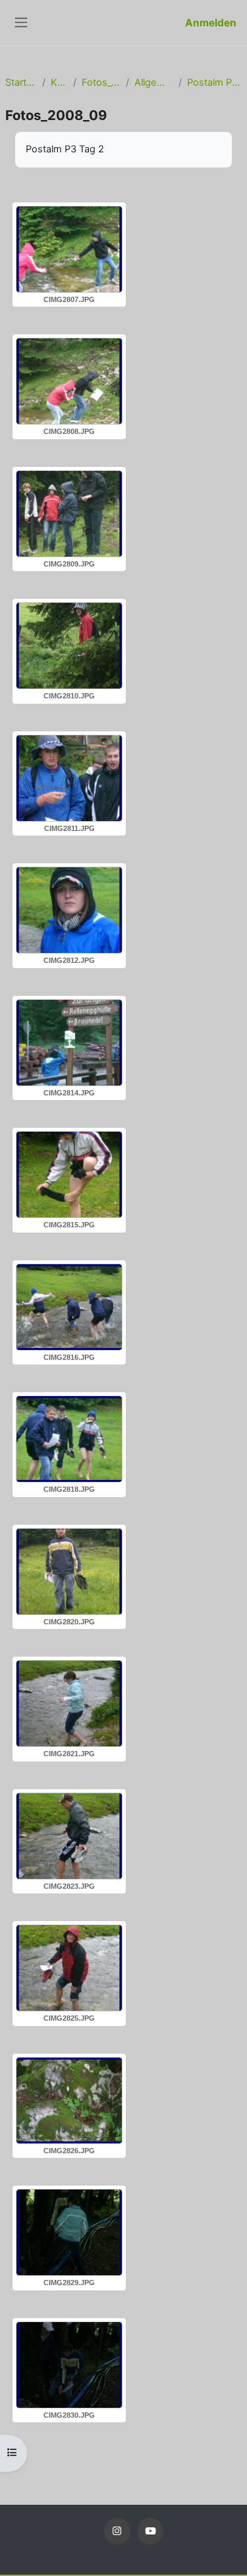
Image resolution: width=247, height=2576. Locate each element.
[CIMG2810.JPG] (69, 646)
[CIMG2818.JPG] (69, 1439)
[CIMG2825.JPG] (69, 1968)
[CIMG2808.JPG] (69, 381)
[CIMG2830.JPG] (69, 2365)
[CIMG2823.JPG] (69, 1836)
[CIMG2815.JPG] (69, 1175)
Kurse (59, 82)
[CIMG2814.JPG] (69, 1043)
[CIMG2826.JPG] (69, 2101)
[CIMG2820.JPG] (69, 1572)
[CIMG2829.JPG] (69, 2232)
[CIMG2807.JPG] (69, 249)
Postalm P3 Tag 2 (214, 82)
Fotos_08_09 (101, 82)
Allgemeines (153, 82)
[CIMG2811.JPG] (69, 778)
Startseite (21, 82)
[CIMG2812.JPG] (69, 910)
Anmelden (211, 23)
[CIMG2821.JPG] (69, 1703)
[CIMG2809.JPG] (69, 514)
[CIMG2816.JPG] (69, 1307)
